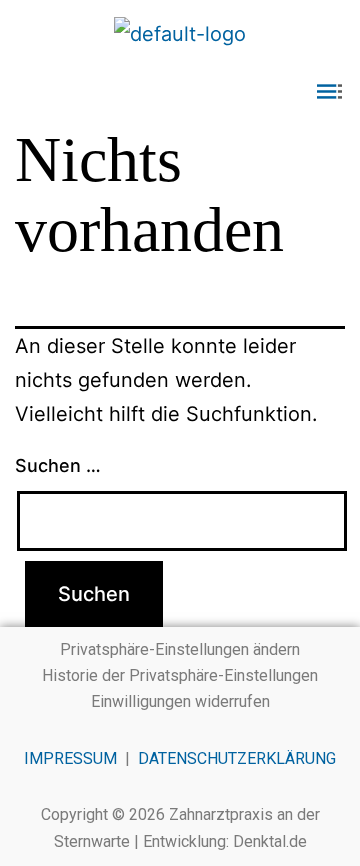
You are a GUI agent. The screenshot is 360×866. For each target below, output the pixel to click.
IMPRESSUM (70, 758)
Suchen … (58, 465)
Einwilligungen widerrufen (180, 701)
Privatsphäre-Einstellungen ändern (180, 649)
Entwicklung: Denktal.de (225, 841)
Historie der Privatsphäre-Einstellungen (180, 675)
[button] (180, 93)
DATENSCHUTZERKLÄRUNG (237, 758)
